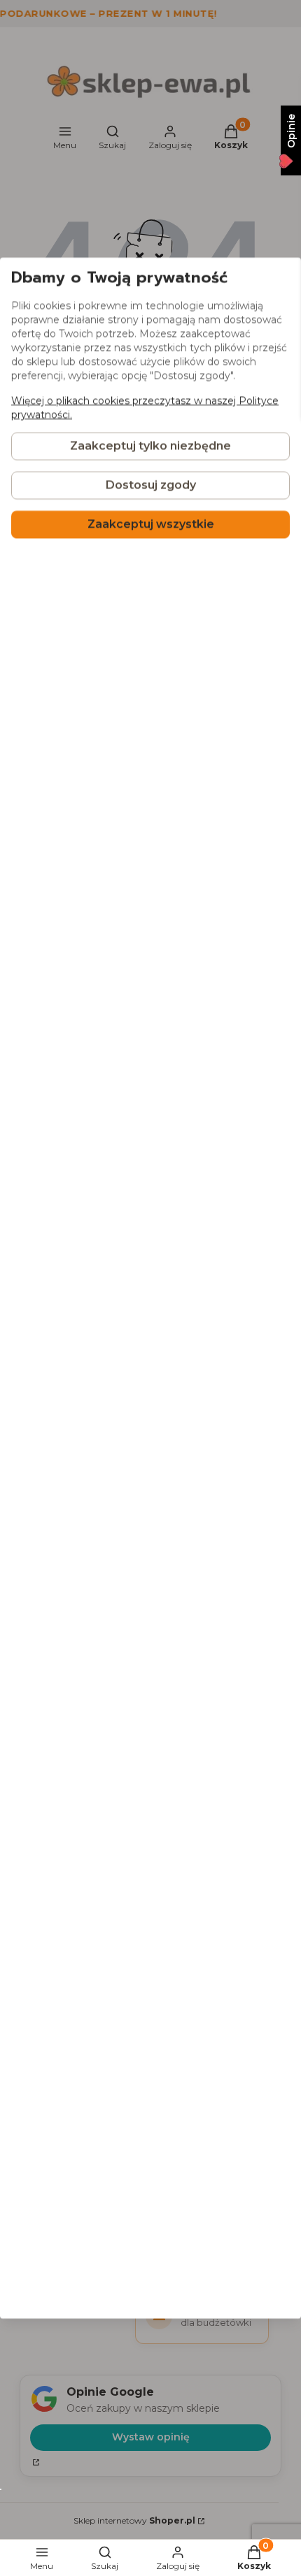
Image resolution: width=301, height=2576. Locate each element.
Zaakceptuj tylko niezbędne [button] (150, 446)
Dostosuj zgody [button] (151, 485)
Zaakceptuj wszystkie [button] (151, 524)
